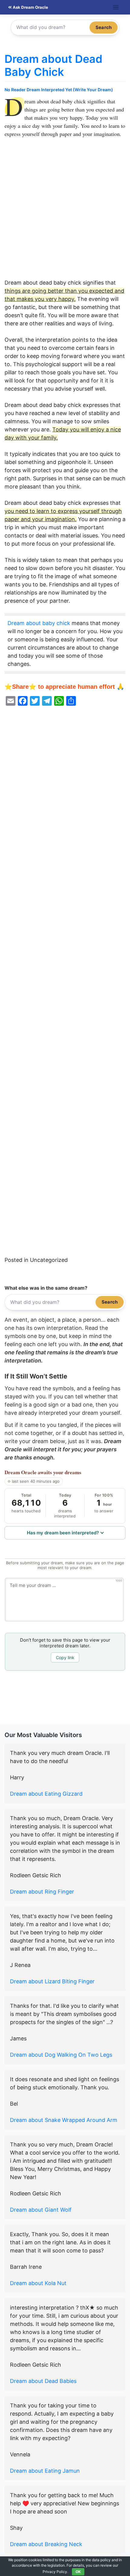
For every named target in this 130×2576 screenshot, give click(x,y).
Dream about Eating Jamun (45, 2471)
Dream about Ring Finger (42, 1892)
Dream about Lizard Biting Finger (52, 1981)
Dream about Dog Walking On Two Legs (61, 2055)
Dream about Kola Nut (38, 2283)
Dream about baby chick (39, 623)
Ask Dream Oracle (30, 7)
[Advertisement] (65, 211)
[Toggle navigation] (116, 7)
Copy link (65, 1657)
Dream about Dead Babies (43, 2381)
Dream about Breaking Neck (46, 2544)
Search (104, 27)
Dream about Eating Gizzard (46, 1794)
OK (78, 2572)
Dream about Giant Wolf (41, 2210)
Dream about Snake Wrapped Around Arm (64, 2120)
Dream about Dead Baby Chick (54, 65)
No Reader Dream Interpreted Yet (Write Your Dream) (59, 90)
